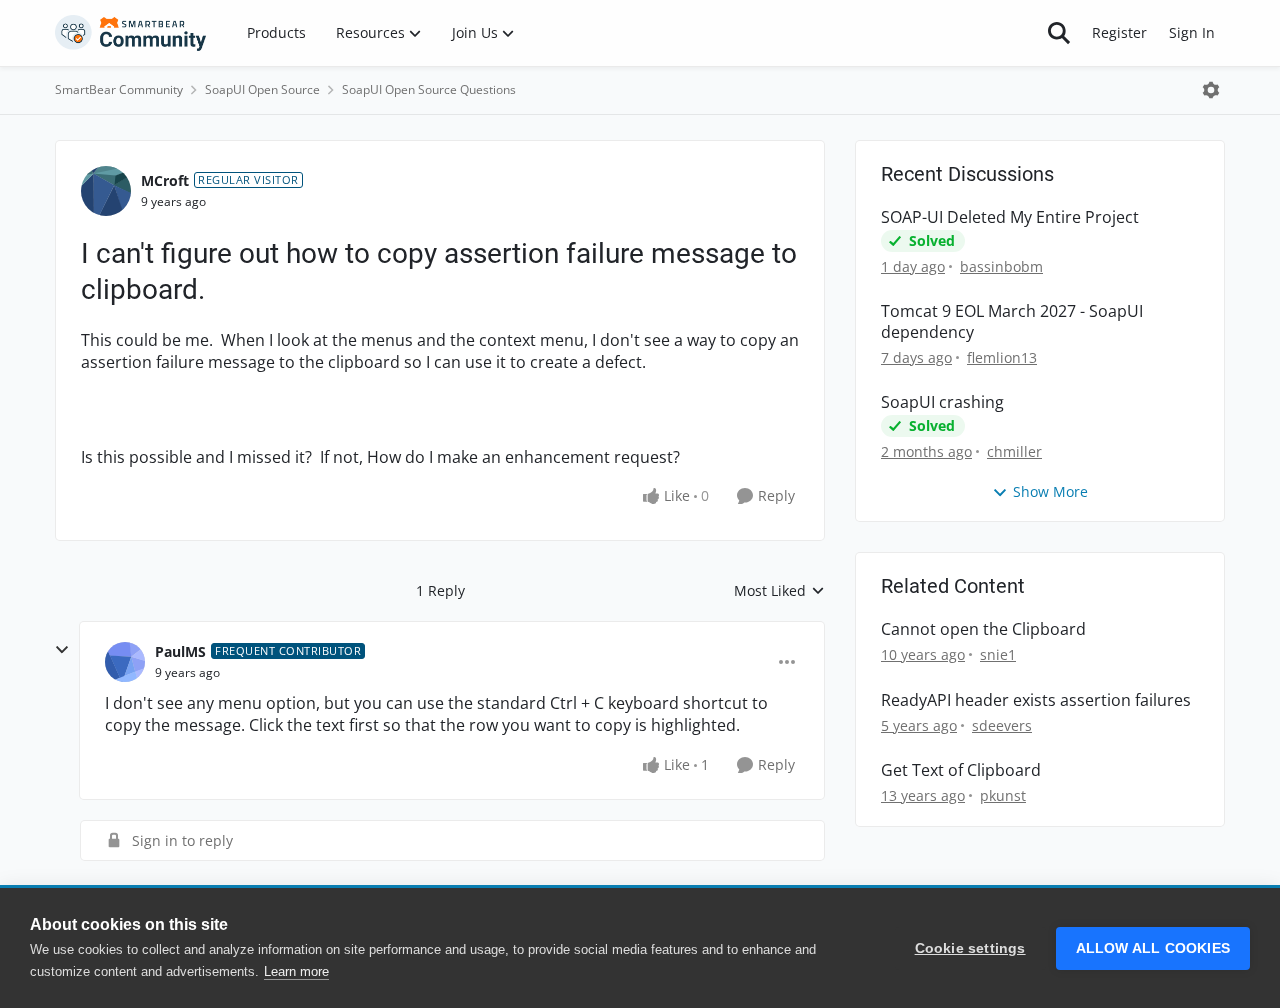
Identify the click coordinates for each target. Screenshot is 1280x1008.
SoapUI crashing (942, 402)
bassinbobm (1001, 266)
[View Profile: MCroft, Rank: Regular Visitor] (106, 191)
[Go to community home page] (131, 33)
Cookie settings (970, 948)
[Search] (1059, 33)
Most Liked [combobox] (779, 591)
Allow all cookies (1153, 948)
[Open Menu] (1211, 90)
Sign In (1192, 32)
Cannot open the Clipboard (983, 629)
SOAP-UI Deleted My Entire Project (1010, 217)
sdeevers (1002, 725)
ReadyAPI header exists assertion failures (1036, 700)
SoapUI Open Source (262, 89)
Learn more (296, 971)
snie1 (998, 654)
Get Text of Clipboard (961, 770)
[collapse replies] (62, 650)
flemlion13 (1002, 357)
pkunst (1003, 795)
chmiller (1014, 451)
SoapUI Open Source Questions (429, 89)
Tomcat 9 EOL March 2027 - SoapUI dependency (1012, 322)
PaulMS (180, 651)
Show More (1050, 491)
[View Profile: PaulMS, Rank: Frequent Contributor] (125, 662)
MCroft (165, 180)
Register (1119, 32)
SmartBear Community (119, 89)
